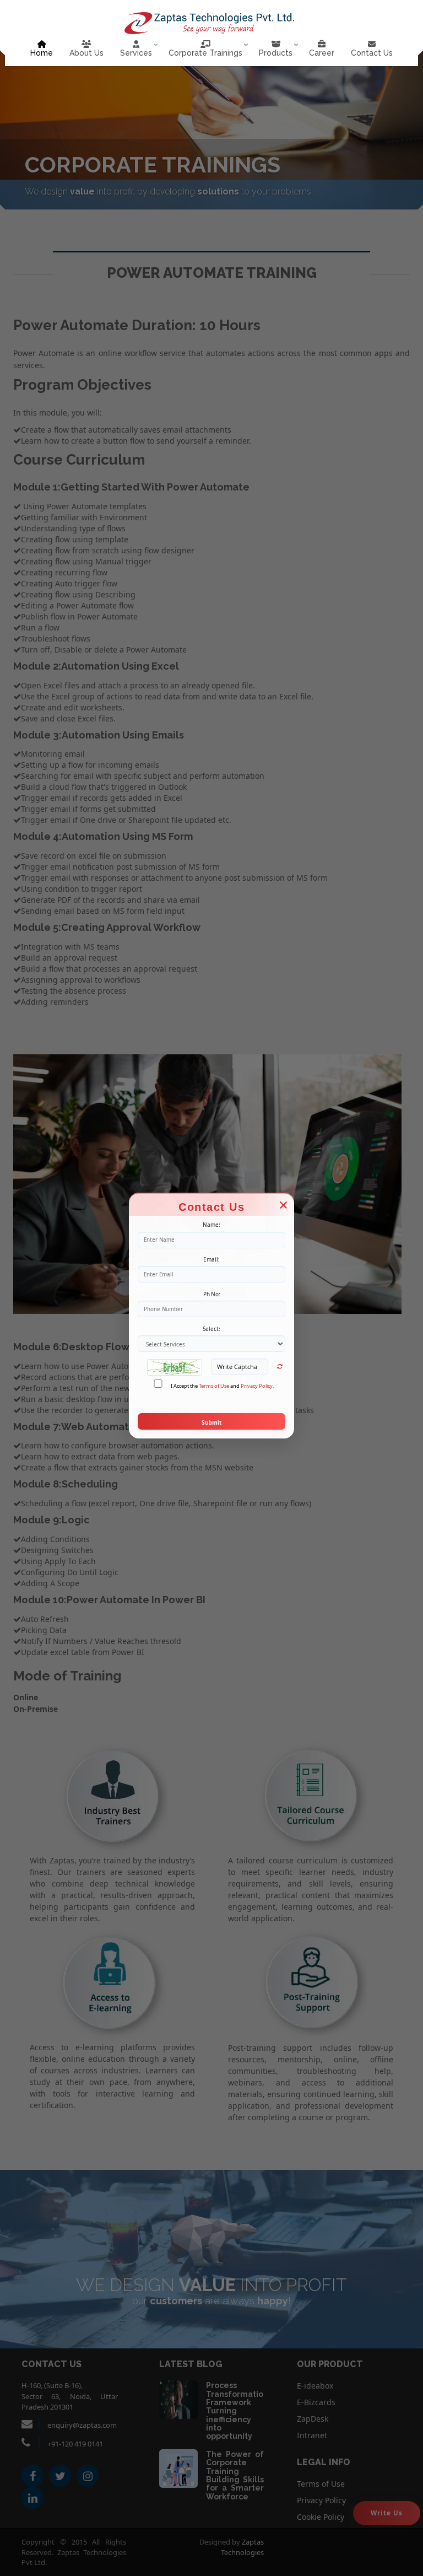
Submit (211, 1422)
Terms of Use (214, 1386)
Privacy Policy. (257, 1386)
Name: (211, 1225)
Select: (211, 1329)
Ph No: (212, 1294)
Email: (211, 1259)
